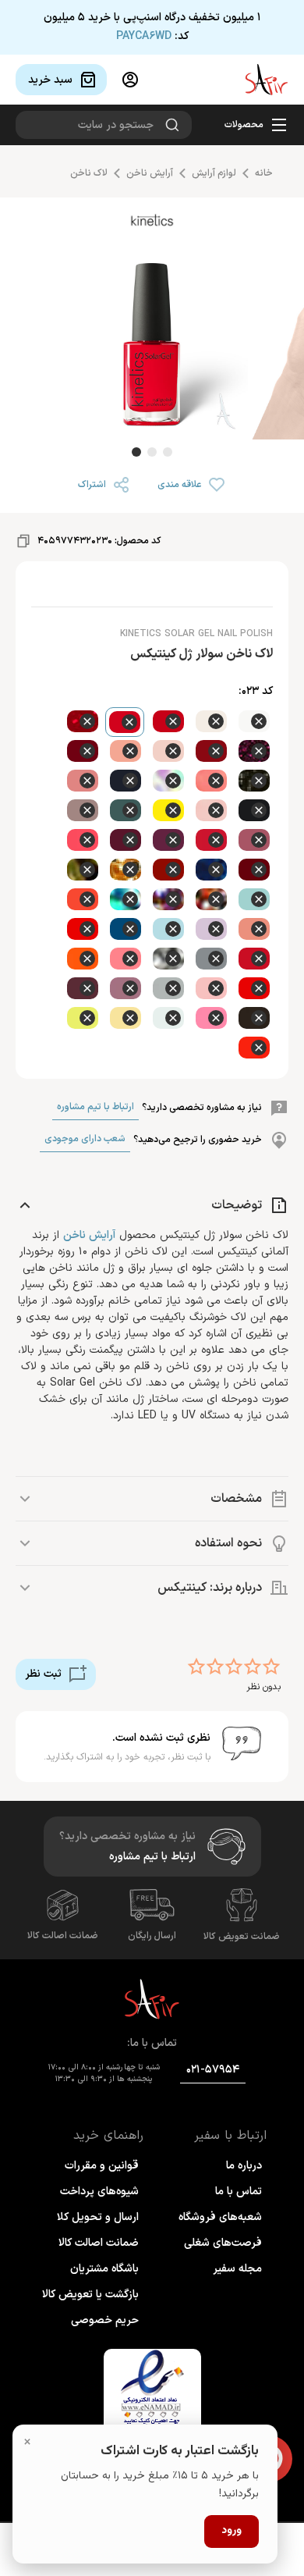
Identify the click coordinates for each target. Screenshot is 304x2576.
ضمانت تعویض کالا (242, 1937)
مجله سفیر (237, 2269)
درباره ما (244, 2166)
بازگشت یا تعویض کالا (90, 2295)
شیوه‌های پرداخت (99, 2192)
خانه (264, 173)
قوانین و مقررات (102, 2166)
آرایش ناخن (150, 173)
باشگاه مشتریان (104, 2269)
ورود (232, 2531)
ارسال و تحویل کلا (98, 2217)
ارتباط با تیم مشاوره (95, 1107)
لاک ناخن (89, 173)
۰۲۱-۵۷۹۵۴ (213, 2070)
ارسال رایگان (152, 1936)
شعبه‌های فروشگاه (220, 2217)
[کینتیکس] (152, 224)
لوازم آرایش (214, 173)
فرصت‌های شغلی (223, 2243)
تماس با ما (239, 2192)
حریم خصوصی (105, 2320)
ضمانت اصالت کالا (63, 1936)
